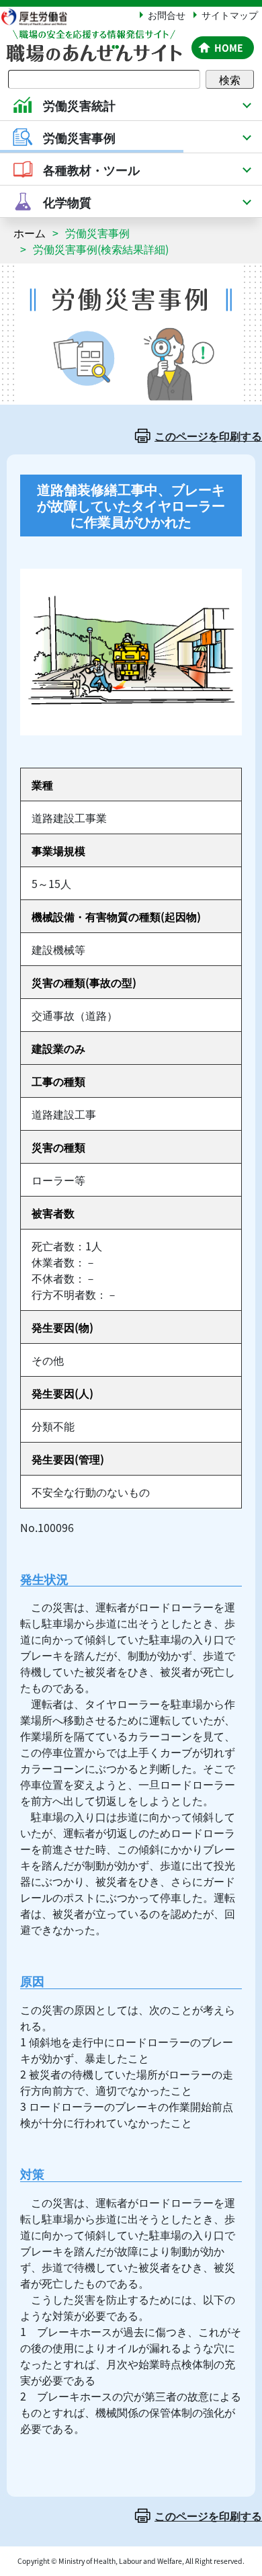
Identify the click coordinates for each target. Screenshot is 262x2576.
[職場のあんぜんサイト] (93, 38)
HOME (229, 48)
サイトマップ (230, 15)
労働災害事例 (97, 233)
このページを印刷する (208, 436)
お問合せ (167, 15)
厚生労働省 (40, 16)
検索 (230, 79)
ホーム (30, 233)
